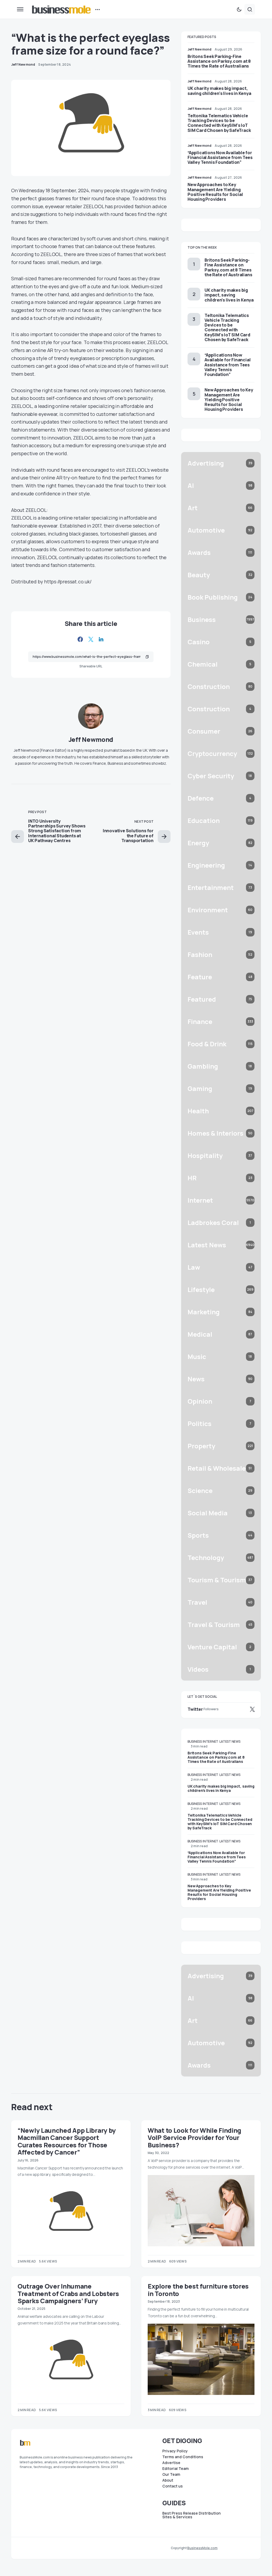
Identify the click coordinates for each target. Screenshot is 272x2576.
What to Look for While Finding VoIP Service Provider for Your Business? (194, 2138)
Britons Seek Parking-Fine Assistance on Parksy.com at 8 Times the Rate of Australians (219, 61)
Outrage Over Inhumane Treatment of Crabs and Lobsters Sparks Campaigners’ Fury (68, 2293)
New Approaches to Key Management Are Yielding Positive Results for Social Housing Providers (215, 192)
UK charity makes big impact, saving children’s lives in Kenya (219, 91)
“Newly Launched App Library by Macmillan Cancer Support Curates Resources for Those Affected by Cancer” (67, 2141)
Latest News (230, 1741)
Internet (211, 1741)
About (168, 2480)
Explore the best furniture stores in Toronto (198, 2290)
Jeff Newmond (91, 739)
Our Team (171, 2474)
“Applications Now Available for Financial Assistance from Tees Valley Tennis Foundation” (220, 157)
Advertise (171, 2463)
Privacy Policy (175, 2451)
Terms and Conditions (183, 2457)
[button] (20, 9)
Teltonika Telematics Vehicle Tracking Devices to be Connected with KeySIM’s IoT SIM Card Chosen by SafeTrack (219, 123)
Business (195, 1741)
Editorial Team (175, 2469)
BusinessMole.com (202, 2548)
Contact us (173, 2486)
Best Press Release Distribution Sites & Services (192, 2515)
